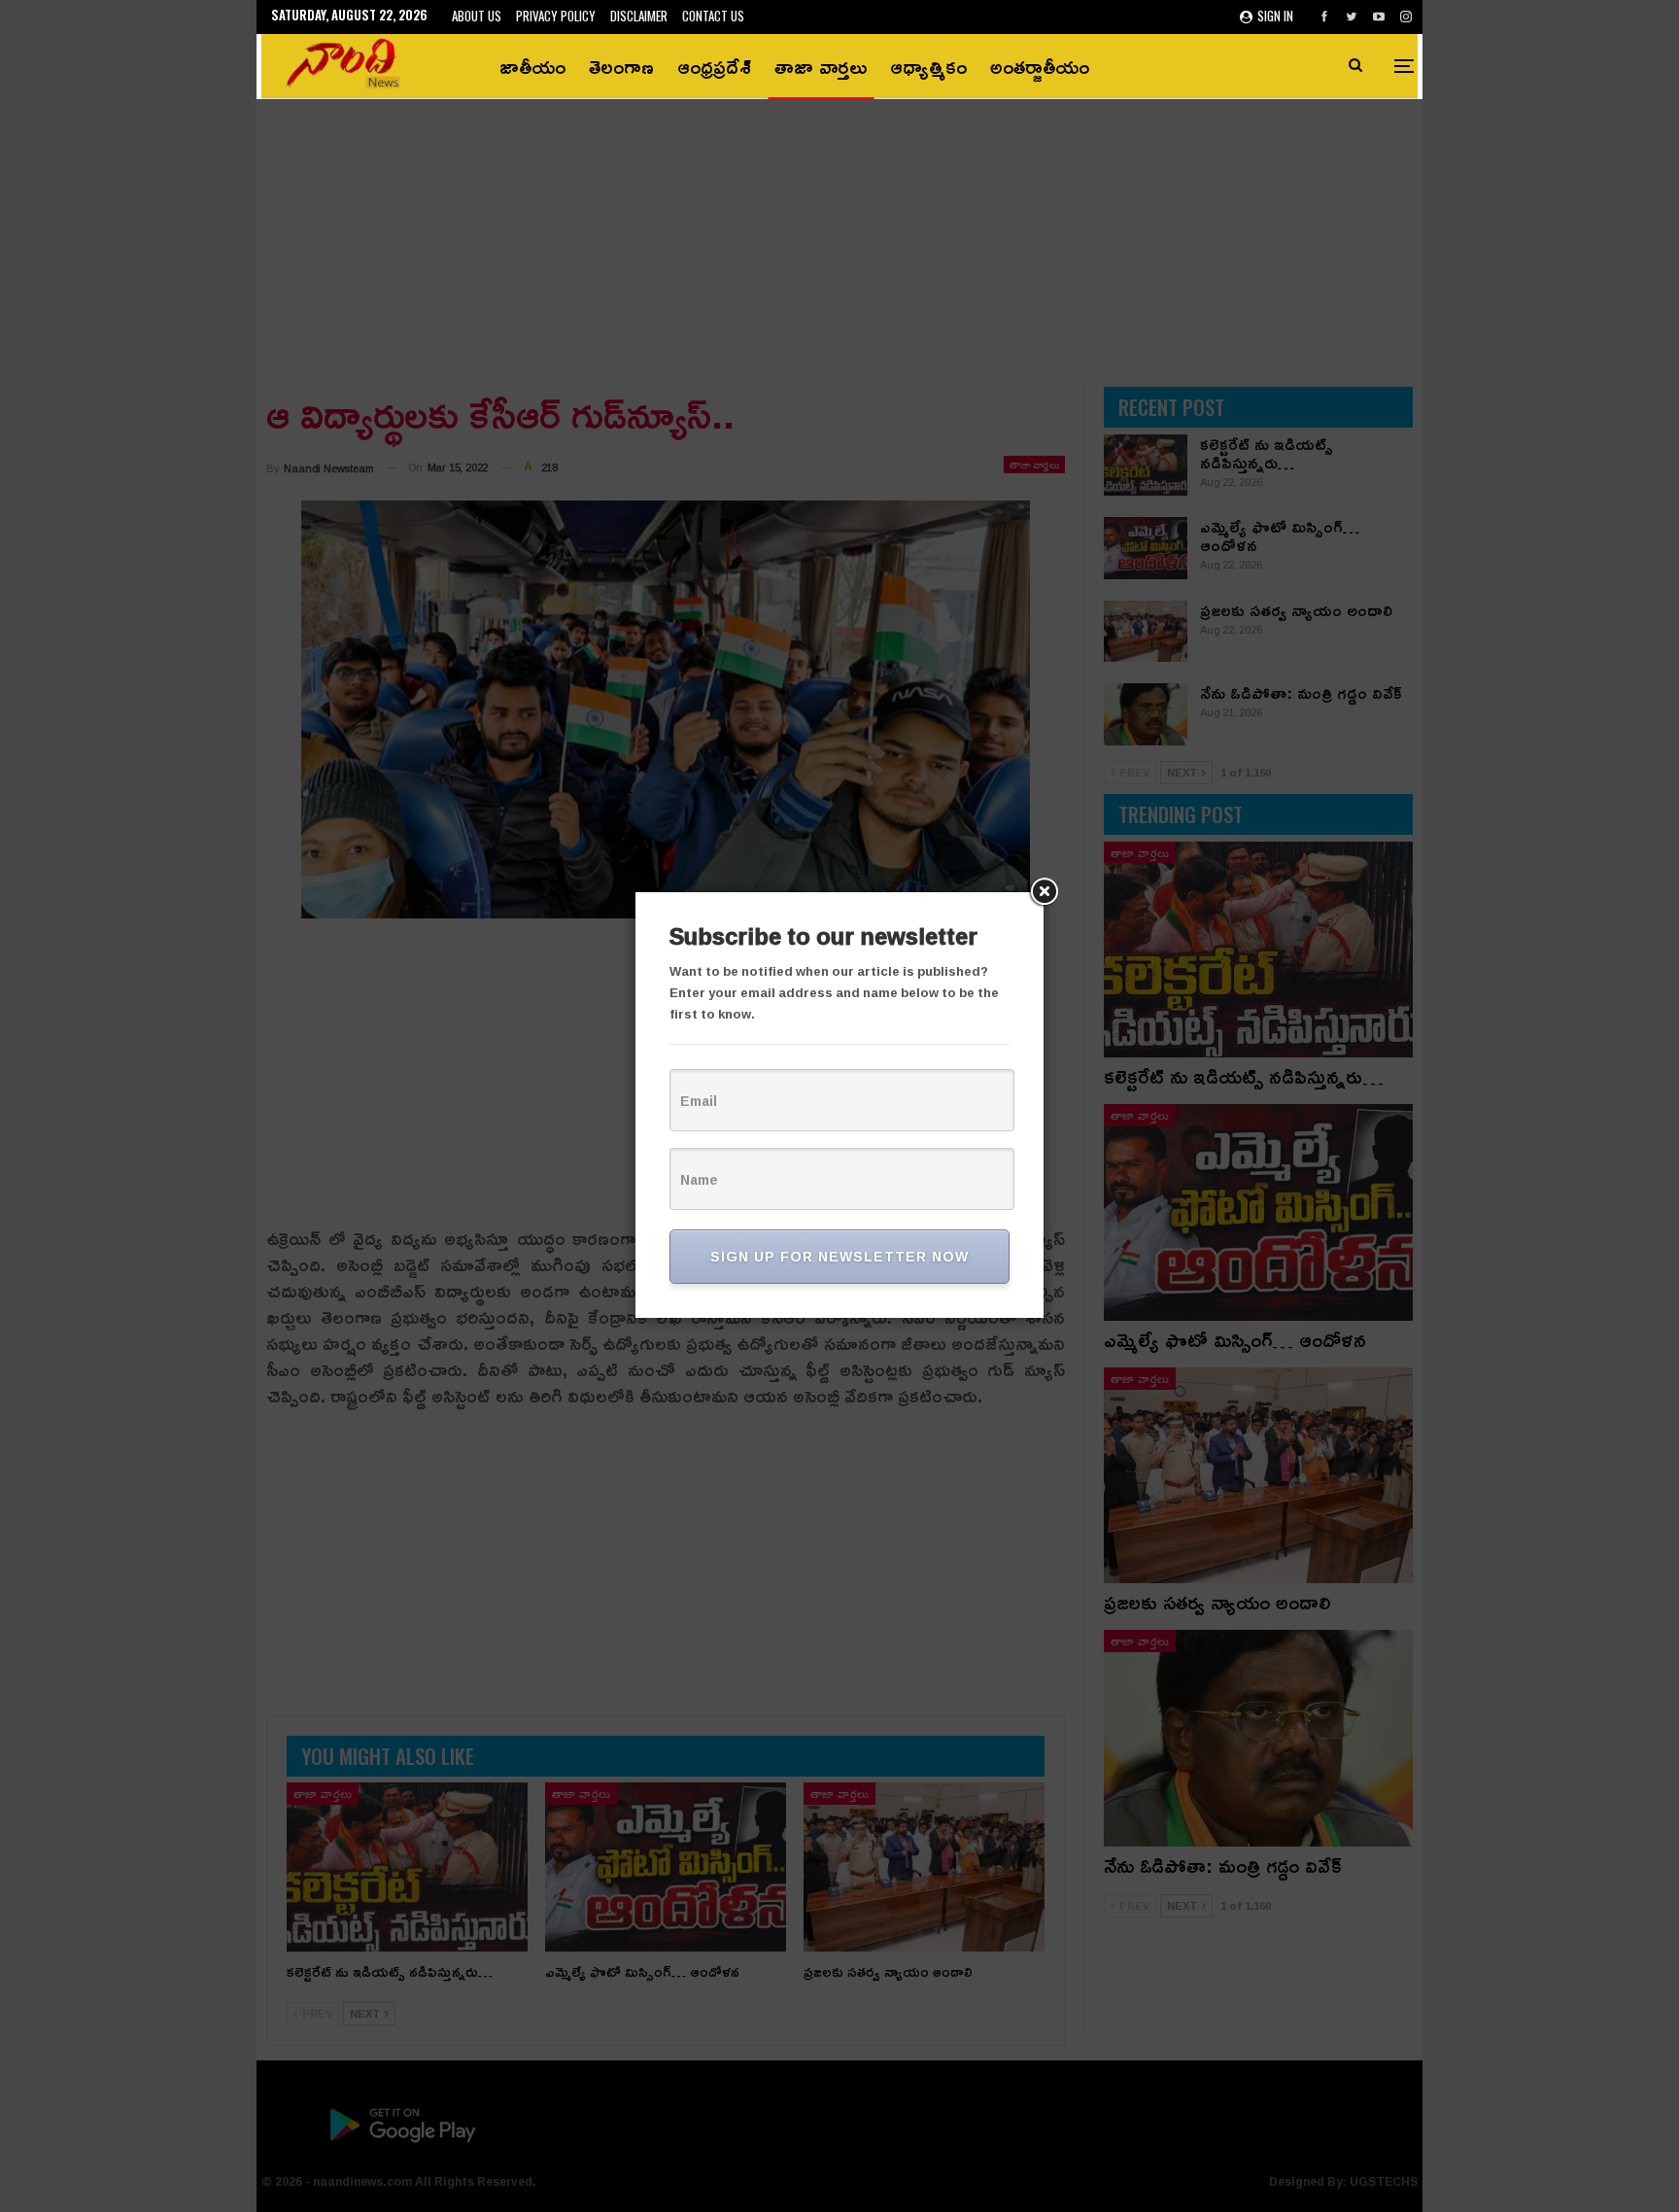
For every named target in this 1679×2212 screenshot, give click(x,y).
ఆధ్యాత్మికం (928, 66)
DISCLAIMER (639, 16)
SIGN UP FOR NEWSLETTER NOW (839, 1256)
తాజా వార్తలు (821, 66)
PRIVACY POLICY (556, 16)
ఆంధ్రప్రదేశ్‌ (714, 66)
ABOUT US (477, 16)
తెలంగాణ (621, 66)
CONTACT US (713, 16)
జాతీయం (532, 66)
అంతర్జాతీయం (1040, 66)
